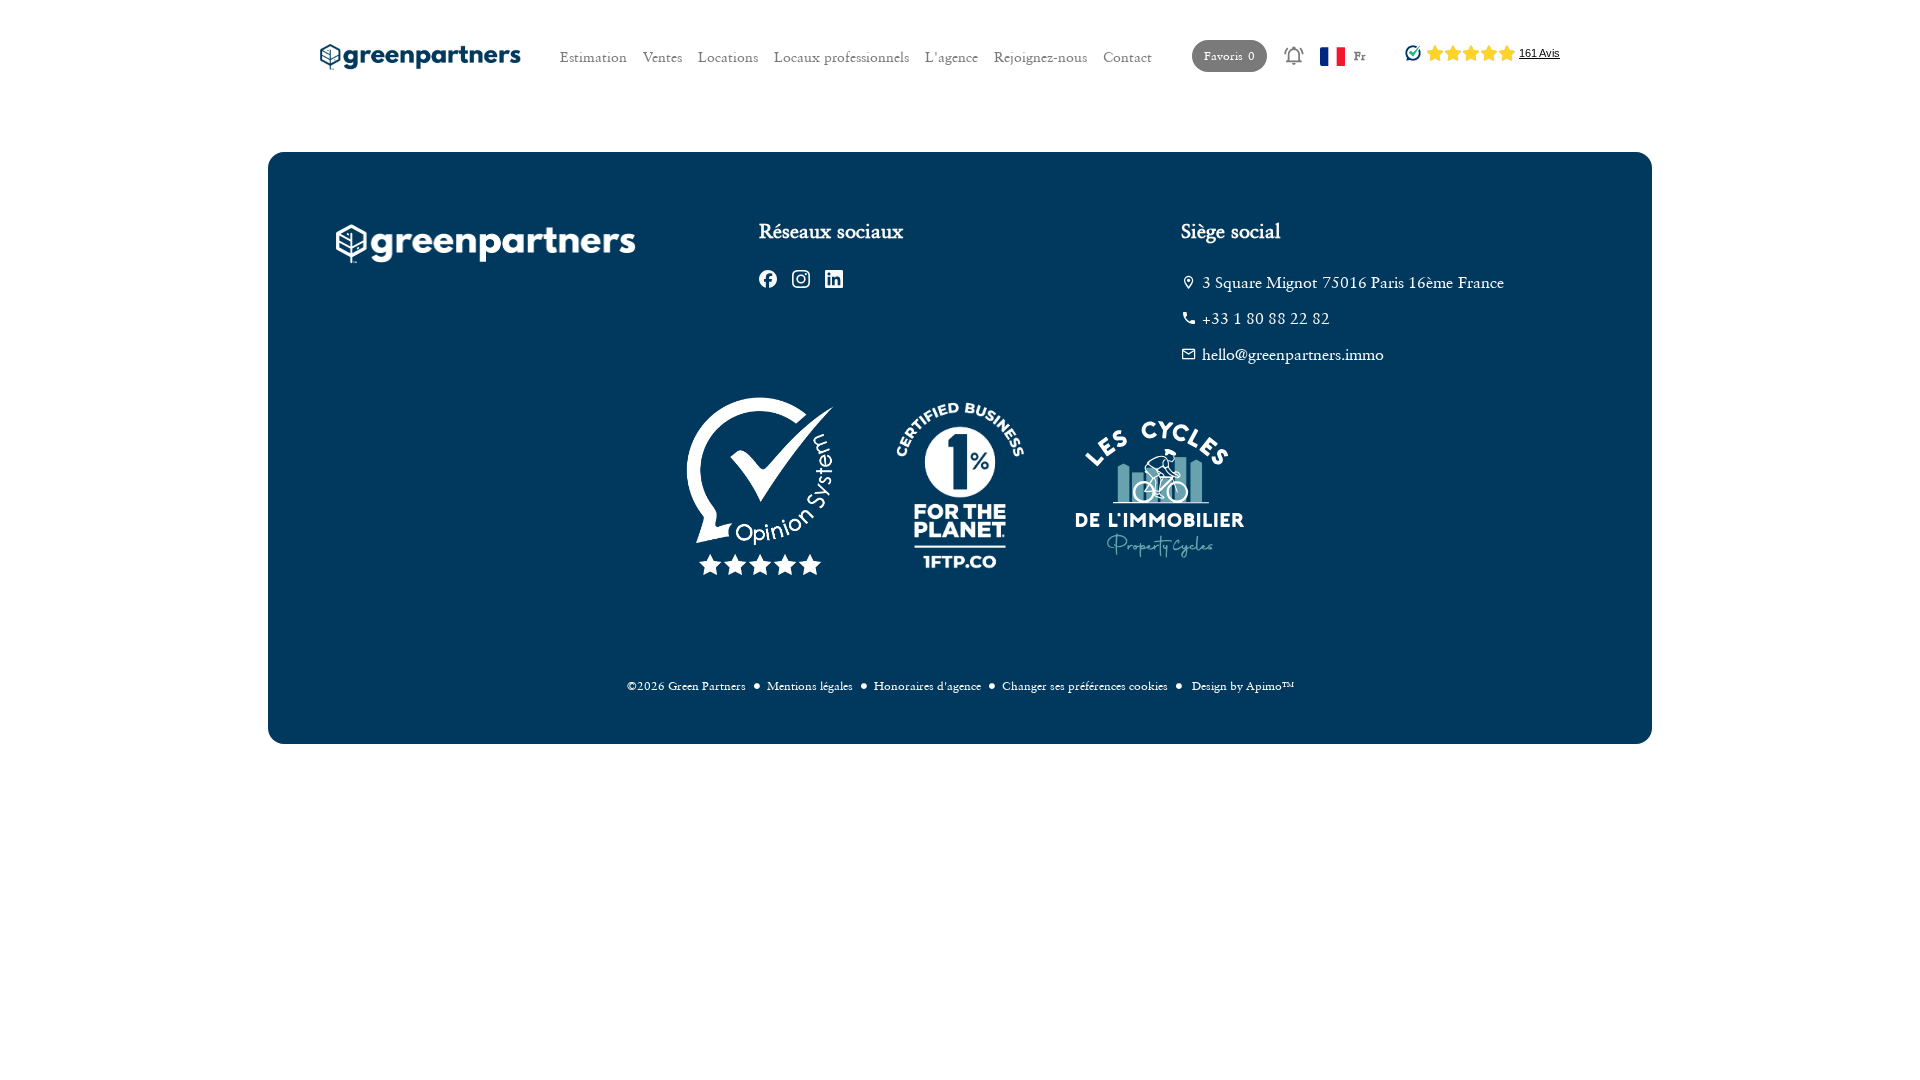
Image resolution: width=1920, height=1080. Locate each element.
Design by (1241, 685)
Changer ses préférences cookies (1085, 685)
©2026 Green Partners (686, 685)
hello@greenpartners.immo (1293, 354)
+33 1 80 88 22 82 (1266, 318)
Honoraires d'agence (927, 685)
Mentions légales (810, 685)
